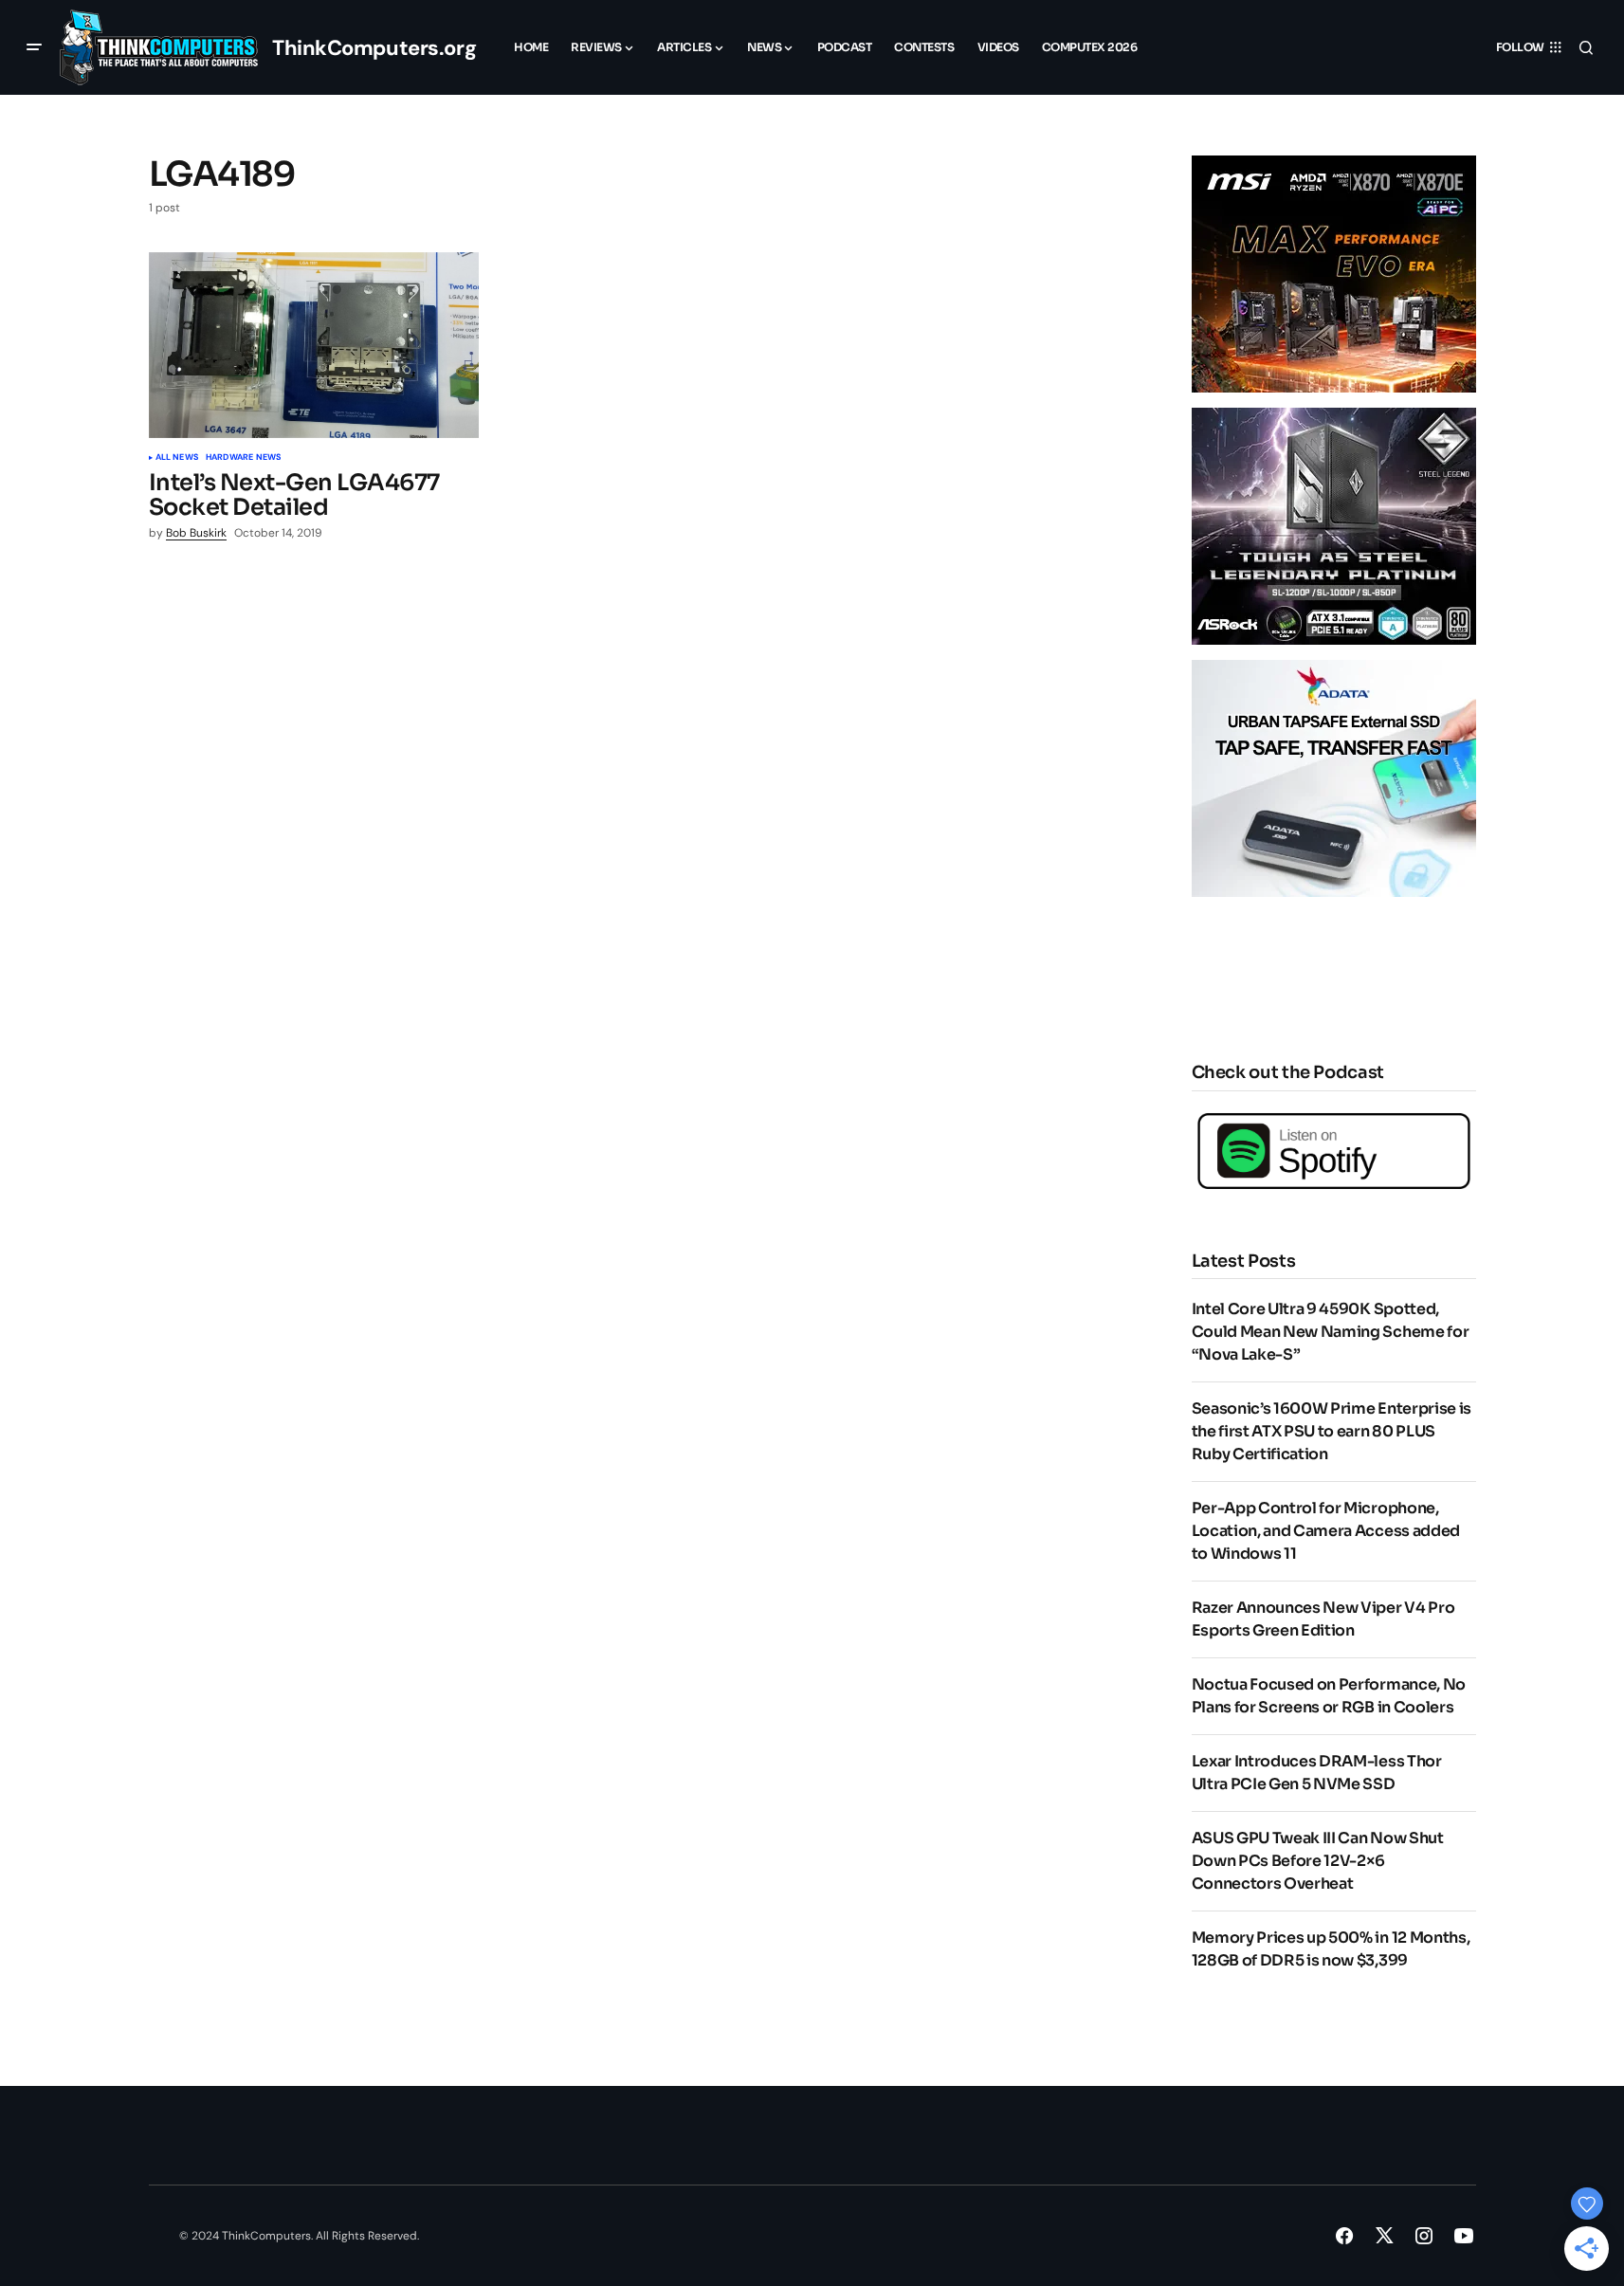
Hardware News (243, 458)
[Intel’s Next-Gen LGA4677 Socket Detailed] (314, 345)
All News (177, 458)
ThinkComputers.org (374, 48)
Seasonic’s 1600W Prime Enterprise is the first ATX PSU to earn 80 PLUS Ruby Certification (1332, 1431)
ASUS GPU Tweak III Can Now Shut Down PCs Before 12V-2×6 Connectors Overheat (1318, 1861)
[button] (34, 47)
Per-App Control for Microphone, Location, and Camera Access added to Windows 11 (1326, 1531)
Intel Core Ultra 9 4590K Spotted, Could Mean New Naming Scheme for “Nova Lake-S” (1331, 1332)
